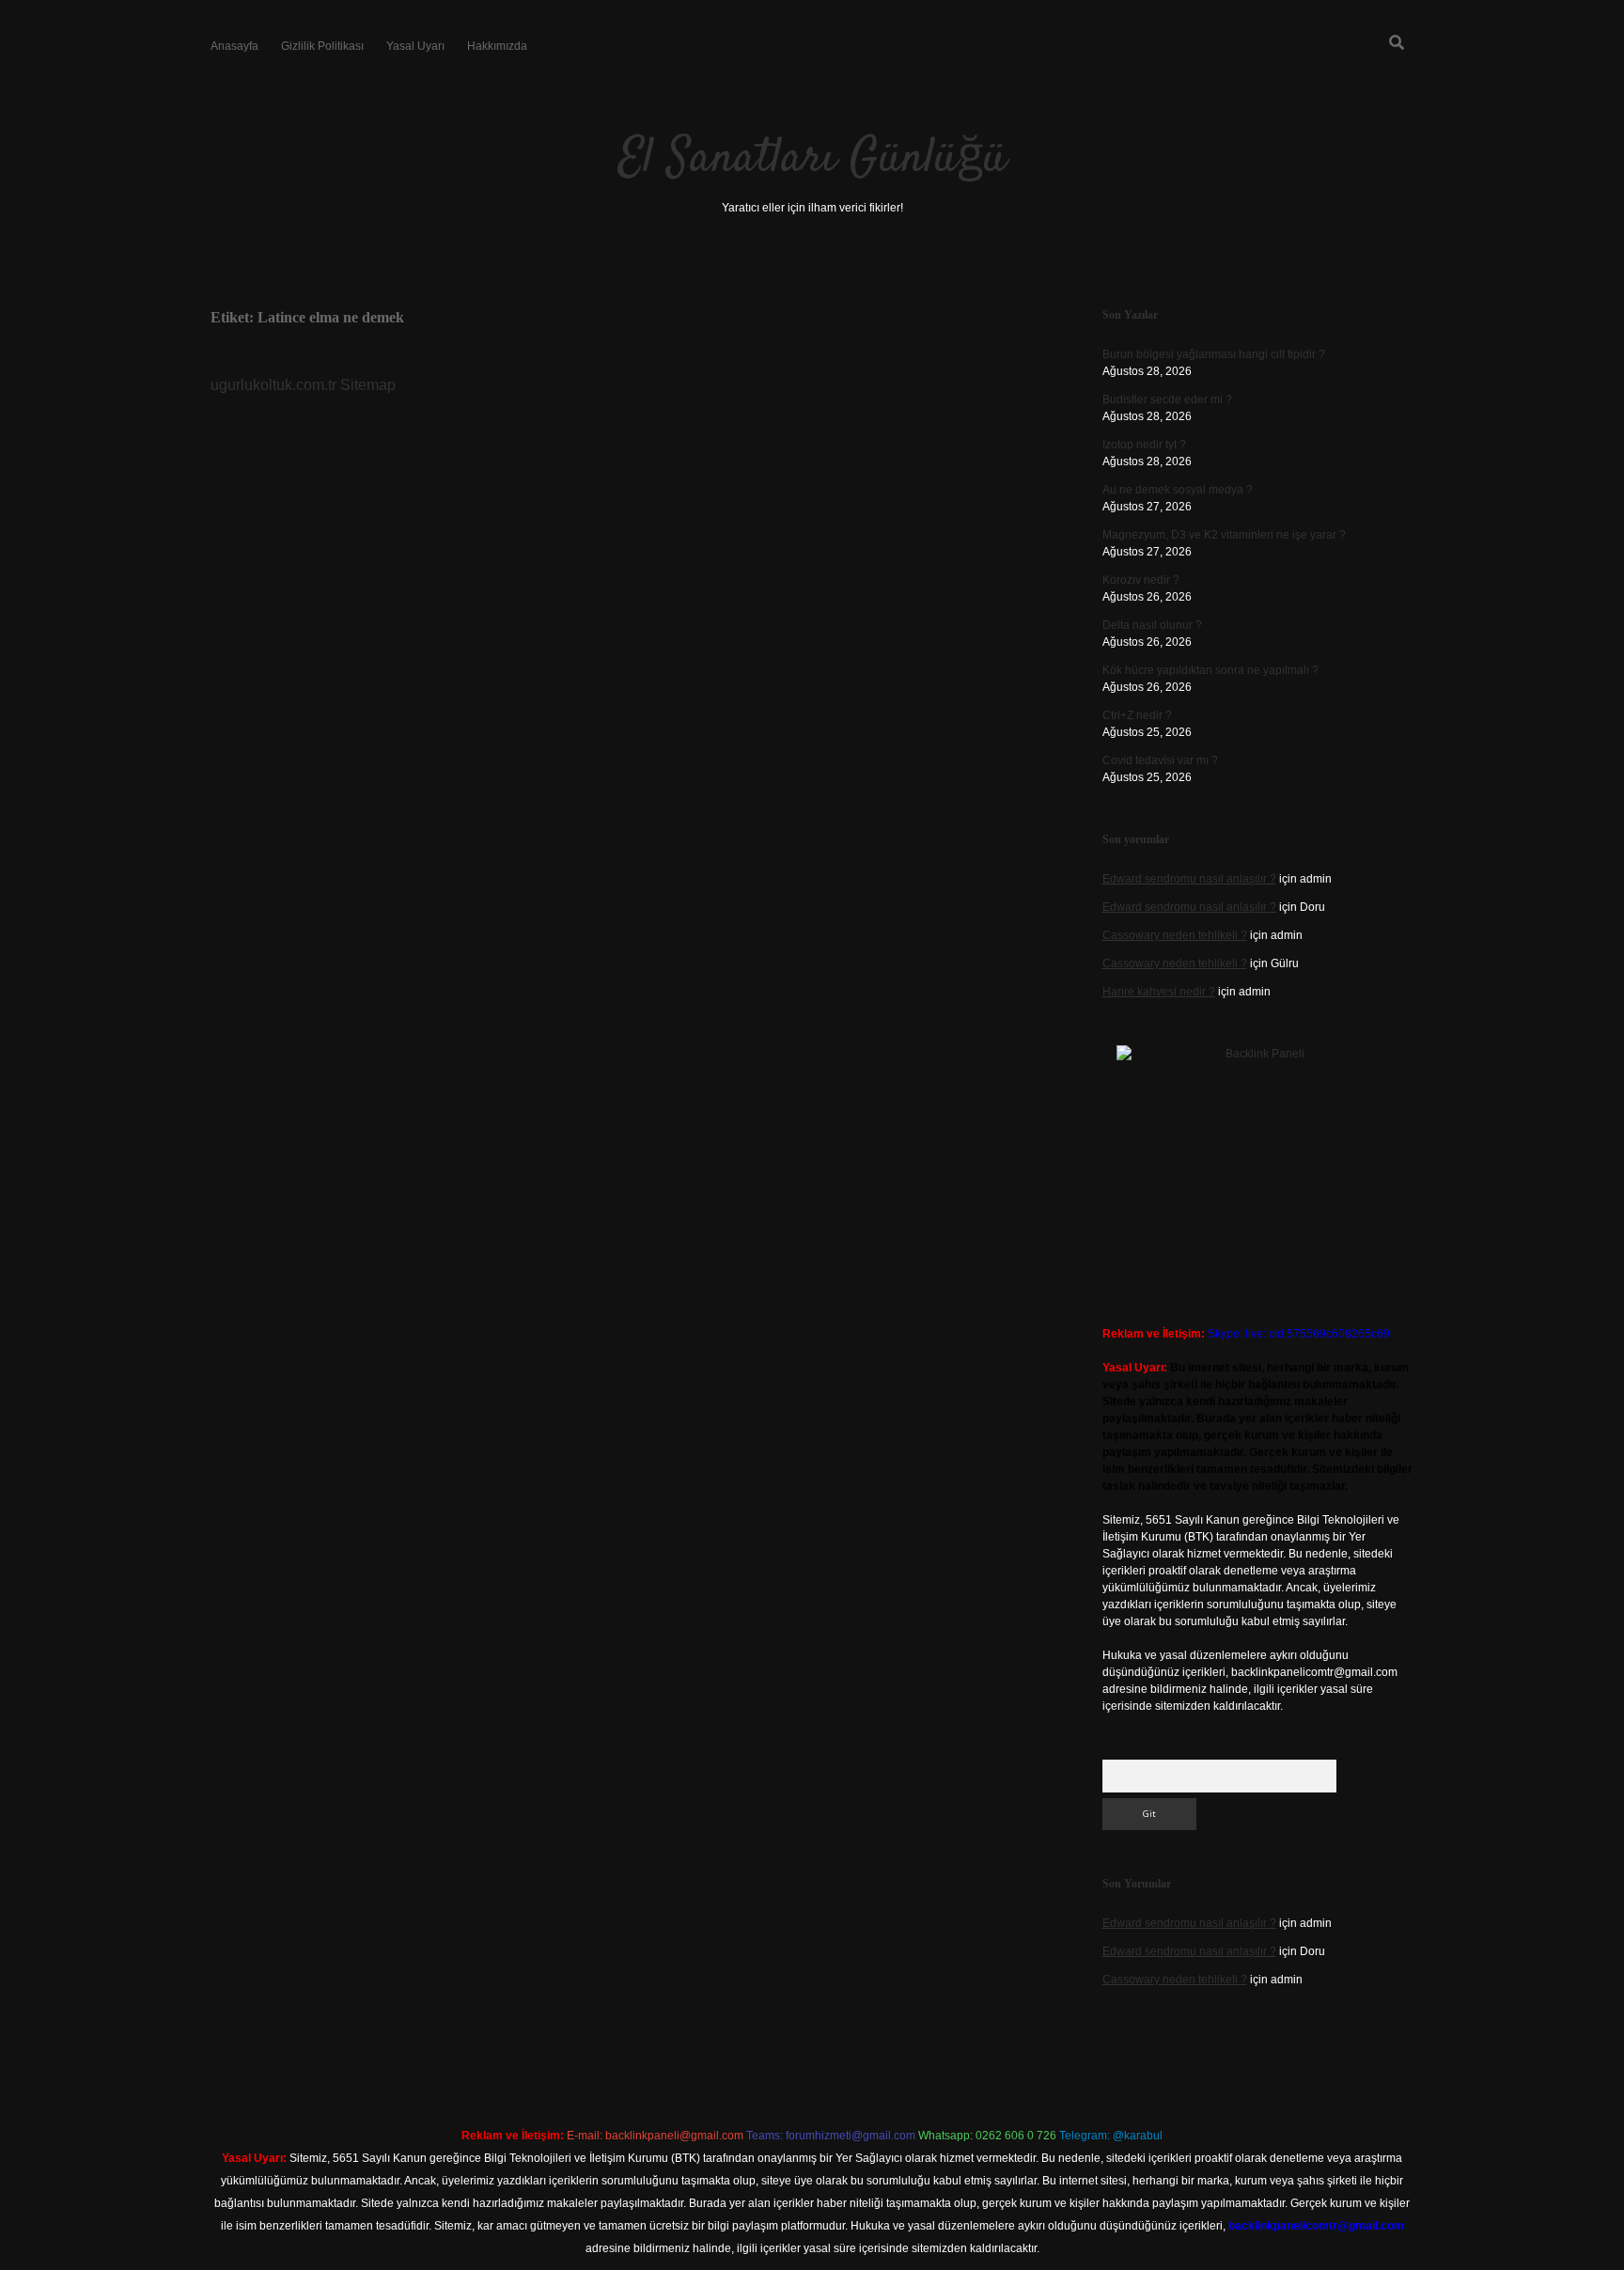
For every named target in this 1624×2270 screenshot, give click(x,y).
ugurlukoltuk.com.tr (273, 385)
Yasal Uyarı (415, 46)
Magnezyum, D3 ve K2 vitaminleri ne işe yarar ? (1224, 535)
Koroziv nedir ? (1141, 580)
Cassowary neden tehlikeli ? (1175, 935)
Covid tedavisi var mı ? (1160, 760)
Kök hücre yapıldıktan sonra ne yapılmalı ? (1210, 670)
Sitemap (368, 385)
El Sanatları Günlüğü (812, 159)
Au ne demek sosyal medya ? (1178, 490)
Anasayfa (234, 46)
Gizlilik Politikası (322, 46)
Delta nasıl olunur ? (1152, 625)
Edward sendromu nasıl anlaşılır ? (1189, 879)
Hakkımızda (497, 46)
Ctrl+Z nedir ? (1137, 715)
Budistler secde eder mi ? (1167, 399)
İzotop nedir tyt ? (1144, 445)
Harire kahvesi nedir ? (1159, 992)
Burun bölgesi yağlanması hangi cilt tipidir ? (1214, 354)
